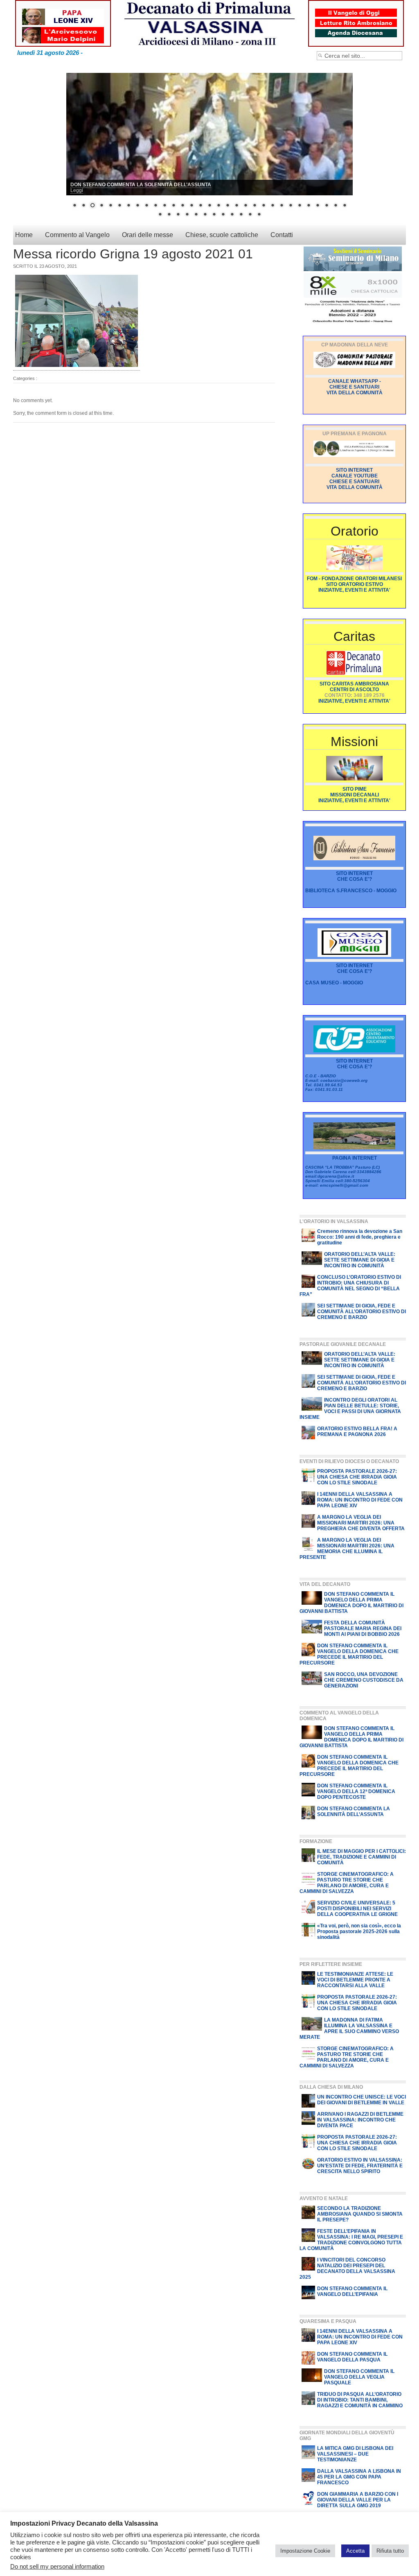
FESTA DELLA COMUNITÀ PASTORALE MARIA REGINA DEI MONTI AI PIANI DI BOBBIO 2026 (363, 1629)
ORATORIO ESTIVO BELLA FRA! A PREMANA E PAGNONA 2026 (357, 1432)
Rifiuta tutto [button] (390, 2551)
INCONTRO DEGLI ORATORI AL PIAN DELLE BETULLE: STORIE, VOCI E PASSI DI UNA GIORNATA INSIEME (350, 1409)
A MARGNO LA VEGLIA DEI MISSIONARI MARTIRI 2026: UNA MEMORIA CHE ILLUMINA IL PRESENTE (347, 1549)
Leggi (77, 191)
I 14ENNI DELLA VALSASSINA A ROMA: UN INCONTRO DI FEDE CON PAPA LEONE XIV (360, 1500)
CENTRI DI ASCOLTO (354, 690)
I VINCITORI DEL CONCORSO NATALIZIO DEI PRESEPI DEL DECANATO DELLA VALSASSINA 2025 (347, 2269)
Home (24, 235)
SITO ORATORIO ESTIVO (355, 585)
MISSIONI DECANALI (355, 795)
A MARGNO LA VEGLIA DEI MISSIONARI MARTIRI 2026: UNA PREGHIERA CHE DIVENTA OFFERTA (361, 1523)
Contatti (282, 235)
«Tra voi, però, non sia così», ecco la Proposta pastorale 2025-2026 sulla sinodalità (359, 1932)
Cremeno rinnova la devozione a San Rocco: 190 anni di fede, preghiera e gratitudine (360, 1237)
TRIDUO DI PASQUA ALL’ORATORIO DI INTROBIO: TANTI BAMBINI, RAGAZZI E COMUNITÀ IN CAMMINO (360, 2400)
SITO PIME (355, 789)
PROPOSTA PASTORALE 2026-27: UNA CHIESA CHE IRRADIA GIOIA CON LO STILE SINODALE (357, 1477)
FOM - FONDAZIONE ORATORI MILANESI (354, 579)
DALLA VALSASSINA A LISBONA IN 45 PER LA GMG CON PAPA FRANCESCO (359, 2477)
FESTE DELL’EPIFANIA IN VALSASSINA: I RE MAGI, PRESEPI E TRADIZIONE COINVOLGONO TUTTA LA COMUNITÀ (351, 2240)
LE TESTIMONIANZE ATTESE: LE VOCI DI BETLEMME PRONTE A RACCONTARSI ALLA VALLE (355, 1980)
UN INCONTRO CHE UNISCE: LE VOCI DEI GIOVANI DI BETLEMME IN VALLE (362, 2100)
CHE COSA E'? (355, 880)
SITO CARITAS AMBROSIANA (354, 684)
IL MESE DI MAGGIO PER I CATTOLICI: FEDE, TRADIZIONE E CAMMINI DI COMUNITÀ (362, 1857)
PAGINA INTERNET (355, 1158)
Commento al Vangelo (77, 235)
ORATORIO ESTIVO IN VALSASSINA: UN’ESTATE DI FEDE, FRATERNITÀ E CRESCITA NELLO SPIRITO (360, 2166)
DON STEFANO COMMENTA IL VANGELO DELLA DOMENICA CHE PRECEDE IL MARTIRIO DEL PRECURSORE (349, 1655)
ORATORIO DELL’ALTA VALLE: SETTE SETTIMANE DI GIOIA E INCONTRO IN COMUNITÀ (360, 1260)
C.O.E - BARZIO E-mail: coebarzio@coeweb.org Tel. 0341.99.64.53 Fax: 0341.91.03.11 (336, 1083)
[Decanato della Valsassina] (209, 20)
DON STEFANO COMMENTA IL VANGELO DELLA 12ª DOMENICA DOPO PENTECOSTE (356, 1792)
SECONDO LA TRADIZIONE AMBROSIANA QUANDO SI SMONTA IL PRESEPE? (360, 2214)
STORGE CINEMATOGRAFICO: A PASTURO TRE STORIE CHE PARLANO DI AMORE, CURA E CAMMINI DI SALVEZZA (347, 1883)
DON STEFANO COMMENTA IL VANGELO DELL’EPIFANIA (352, 2292)
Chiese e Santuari (354, 387)
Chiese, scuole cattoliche (222, 235)
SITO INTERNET (354, 874)
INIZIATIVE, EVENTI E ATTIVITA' (354, 590)
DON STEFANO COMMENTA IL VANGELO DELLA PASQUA (352, 2357)
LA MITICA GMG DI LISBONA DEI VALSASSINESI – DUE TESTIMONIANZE (355, 2454)
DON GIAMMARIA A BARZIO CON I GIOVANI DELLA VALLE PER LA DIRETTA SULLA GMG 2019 (358, 2500)
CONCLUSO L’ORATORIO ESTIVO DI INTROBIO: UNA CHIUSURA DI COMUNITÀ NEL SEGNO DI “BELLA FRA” (350, 1286)
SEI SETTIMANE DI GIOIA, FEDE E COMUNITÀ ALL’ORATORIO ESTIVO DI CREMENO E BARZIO (362, 1312)
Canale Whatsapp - (355, 382)
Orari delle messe (148, 235)
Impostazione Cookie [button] (305, 2551)
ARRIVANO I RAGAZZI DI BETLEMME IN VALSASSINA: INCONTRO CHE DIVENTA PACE (360, 2120)
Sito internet (354, 470)
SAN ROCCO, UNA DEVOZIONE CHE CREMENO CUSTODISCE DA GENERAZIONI (364, 1680)
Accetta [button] (355, 2551)
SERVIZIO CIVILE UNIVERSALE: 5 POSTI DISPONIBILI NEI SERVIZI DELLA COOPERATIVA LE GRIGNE (357, 1909)
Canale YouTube (355, 476)
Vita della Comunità (355, 393)
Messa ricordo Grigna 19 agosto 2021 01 (133, 254)
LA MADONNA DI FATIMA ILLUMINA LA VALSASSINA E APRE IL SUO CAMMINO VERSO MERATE (349, 2029)
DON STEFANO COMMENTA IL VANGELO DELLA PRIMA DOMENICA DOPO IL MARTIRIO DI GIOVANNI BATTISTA (351, 1603)
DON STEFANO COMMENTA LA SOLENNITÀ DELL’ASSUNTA (354, 1812)
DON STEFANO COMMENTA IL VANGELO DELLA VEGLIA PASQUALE (359, 2377)
